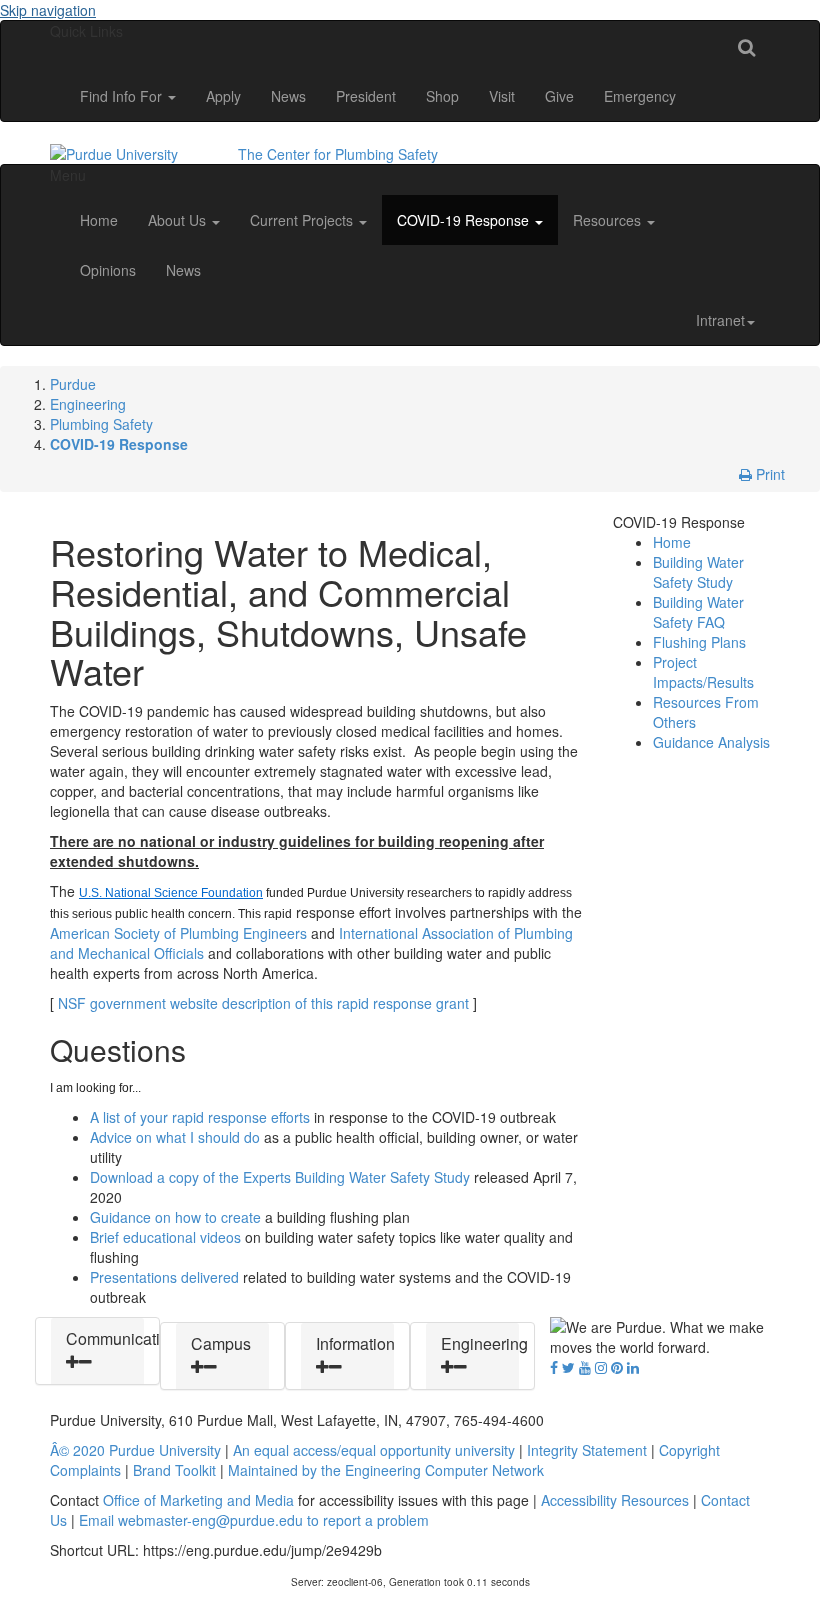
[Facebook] (554, 1367)
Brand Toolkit (174, 1470)
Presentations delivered (164, 1277)
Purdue (73, 384)
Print (768, 474)
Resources (609, 220)
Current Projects (303, 220)
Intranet (720, 320)
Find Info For (123, 96)
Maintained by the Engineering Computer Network (386, 1470)
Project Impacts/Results (703, 672)
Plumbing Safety (101, 424)
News (288, 96)
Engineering (88, 404)
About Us (179, 220)
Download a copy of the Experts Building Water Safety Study (280, 1177)
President (366, 96)
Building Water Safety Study (698, 572)
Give (559, 96)
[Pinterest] (617, 1367)
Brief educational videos (165, 1237)
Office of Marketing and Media (198, 1500)
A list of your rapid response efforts (200, 1117)
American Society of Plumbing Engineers (178, 933)
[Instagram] (601, 1367)
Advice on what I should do (175, 1137)
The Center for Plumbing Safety (338, 154)
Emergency (640, 96)
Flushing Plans (699, 642)
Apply (223, 96)
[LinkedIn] (633, 1367)
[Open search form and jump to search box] (746, 46)
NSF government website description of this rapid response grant (263, 1003)
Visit (502, 96)
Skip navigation (48, 10)
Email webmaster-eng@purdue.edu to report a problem (254, 1520)
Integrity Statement (587, 1450)
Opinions (108, 270)
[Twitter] (568, 1367)
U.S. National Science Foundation (171, 893)
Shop (442, 96)
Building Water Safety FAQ (698, 612)
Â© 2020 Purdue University (135, 1450)
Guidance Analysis (711, 742)
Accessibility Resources (615, 1500)
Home (99, 220)
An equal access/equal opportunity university (374, 1450)
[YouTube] (585, 1367)
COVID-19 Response (465, 220)
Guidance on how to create (175, 1217)
